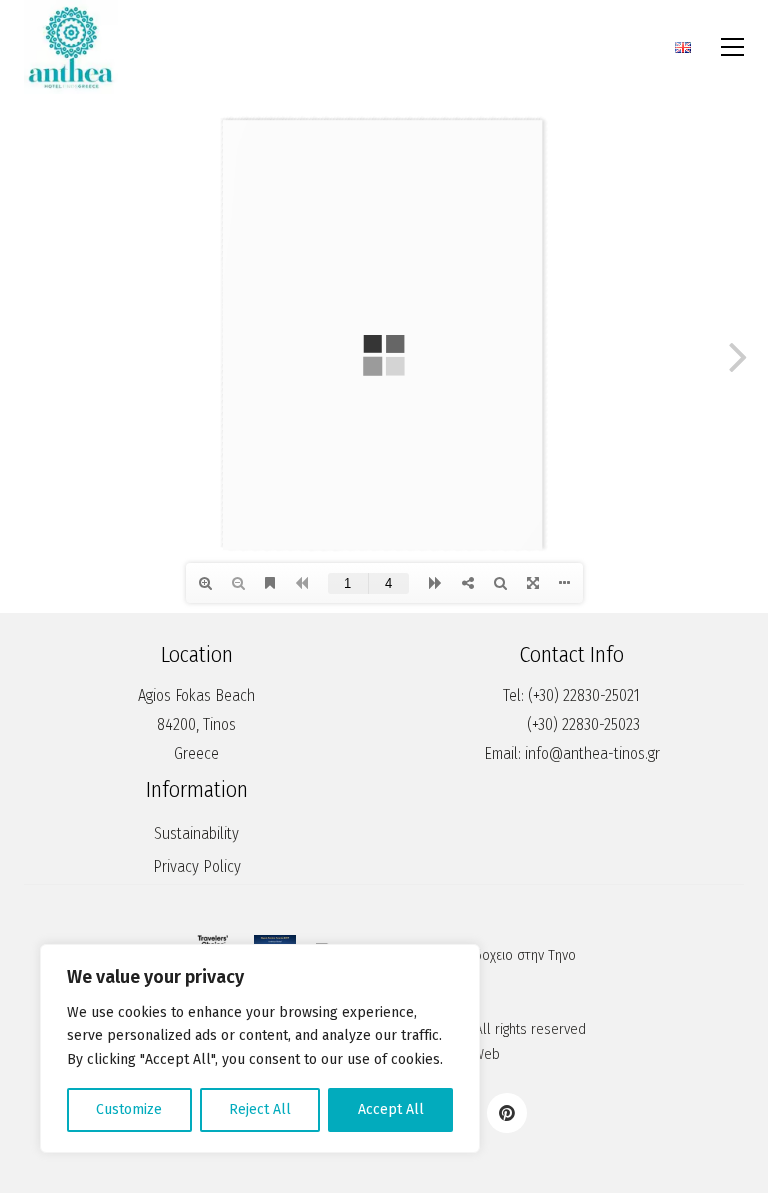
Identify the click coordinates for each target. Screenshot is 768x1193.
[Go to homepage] (71, 47)
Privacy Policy (197, 866)
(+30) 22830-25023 (583, 724)
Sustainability (196, 833)
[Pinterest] (507, 1113)
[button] (732, 47)
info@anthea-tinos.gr (592, 753)
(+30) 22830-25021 (584, 695)
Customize (129, 1109)
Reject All (260, 1109)
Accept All (391, 1109)
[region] (260, 1048)
